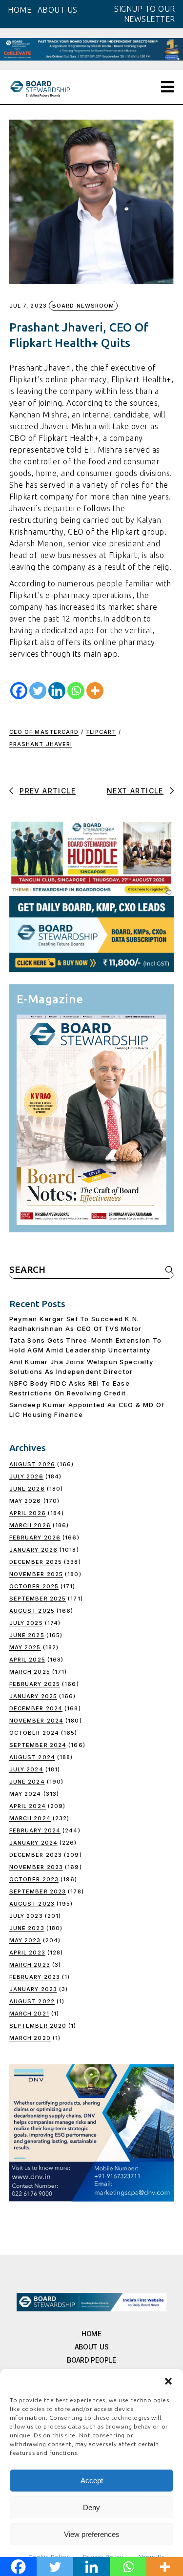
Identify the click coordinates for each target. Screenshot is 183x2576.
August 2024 (32, 1757)
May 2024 (25, 1794)
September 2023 (38, 1891)
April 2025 (27, 1660)
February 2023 (35, 1977)
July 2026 (26, 1476)
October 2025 (34, 1586)
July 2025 (26, 1623)
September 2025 (38, 1599)
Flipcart (102, 732)
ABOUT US (58, 10)
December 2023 (36, 1855)
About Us (92, 2347)
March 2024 (30, 1818)
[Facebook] (19, 691)
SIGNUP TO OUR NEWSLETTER (145, 14)
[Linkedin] (57, 691)
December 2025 (36, 1562)
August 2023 (32, 1904)
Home (91, 2334)
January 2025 (33, 1696)
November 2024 (36, 1721)
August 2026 (32, 1464)
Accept (92, 2481)
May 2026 (25, 1501)
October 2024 (34, 1733)
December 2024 (36, 1708)
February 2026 (35, 1537)
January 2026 (33, 1550)
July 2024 (26, 1769)
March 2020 (30, 2038)
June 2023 (27, 1928)
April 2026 (28, 1513)
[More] (95, 691)
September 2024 (38, 1745)
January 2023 (33, 1989)
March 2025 (30, 1672)
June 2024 (27, 1782)
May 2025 (25, 1647)
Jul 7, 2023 (28, 306)
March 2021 (29, 2014)
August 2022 (32, 2001)
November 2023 (36, 1867)
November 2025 (36, 1574)
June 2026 (27, 1489)
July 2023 (26, 1916)
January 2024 (33, 1843)
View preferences (92, 2534)
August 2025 (32, 1611)
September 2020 (38, 2026)
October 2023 (34, 1879)
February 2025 (35, 1684)
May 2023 (25, 1940)
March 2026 (30, 1525)
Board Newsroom (83, 306)
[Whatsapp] (76, 691)
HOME (20, 10)
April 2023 (27, 1953)
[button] (168, 2381)
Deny (91, 2507)
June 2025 (27, 1635)
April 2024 (28, 1806)
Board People (91, 2360)
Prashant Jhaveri (41, 744)
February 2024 (35, 1830)
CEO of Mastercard (44, 732)
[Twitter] (38, 691)
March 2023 (30, 1965)
